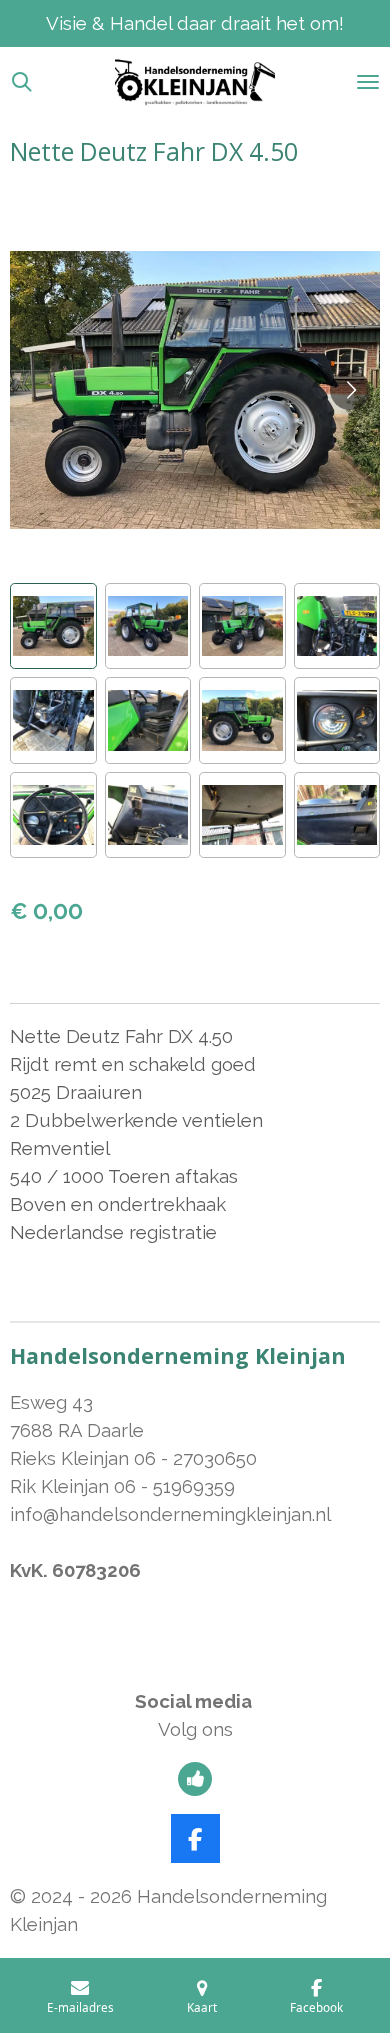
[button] (53, 626)
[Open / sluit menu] (368, 82)
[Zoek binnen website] (22, 82)
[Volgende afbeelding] (350, 390)
